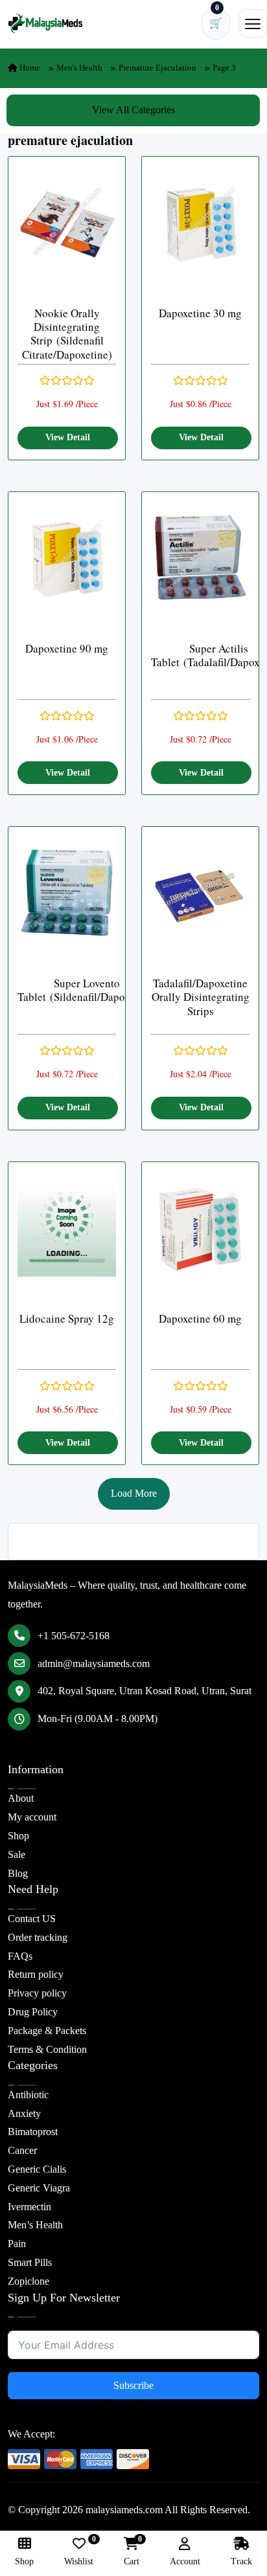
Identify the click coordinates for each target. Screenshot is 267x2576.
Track (241, 2561)
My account (32, 1817)
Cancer (22, 2150)
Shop (18, 1836)
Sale (17, 1854)
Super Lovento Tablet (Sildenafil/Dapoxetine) (87, 990)
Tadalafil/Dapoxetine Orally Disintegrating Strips (201, 997)
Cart (132, 2552)
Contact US (32, 1919)
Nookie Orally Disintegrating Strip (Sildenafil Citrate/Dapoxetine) (67, 334)
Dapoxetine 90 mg (67, 648)
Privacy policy (37, 1993)
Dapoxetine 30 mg (200, 313)
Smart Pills (30, 2262)
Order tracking (38, 1937)
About (21, 1798)
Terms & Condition (47, 2049)
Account (185, 2561)
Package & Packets (47, 2031)
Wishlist (79, 2552)
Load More (134, 1493)
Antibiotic (28, 2095)
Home (29, 68)
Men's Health (79, 68)
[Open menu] (253, 23)
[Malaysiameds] (45, 23)
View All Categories (133, 110)
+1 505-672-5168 (74, 1636)
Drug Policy (33, 2012)
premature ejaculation (157, 68)
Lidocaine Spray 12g (67, 1318)
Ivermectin (29, 2207)
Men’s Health (35, 2225)
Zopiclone (29, 2281)
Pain (17, 2244)
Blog (18, 1873)
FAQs (20, 1956)
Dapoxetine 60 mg (200, 1318)
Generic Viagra (39, 2188)
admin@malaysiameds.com (94, 1663)
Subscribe (133, 2385)
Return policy (36, 1974)
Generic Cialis (37, 2169)
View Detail (68, 437)
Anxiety (24, 2113)
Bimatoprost (33, 2132)
